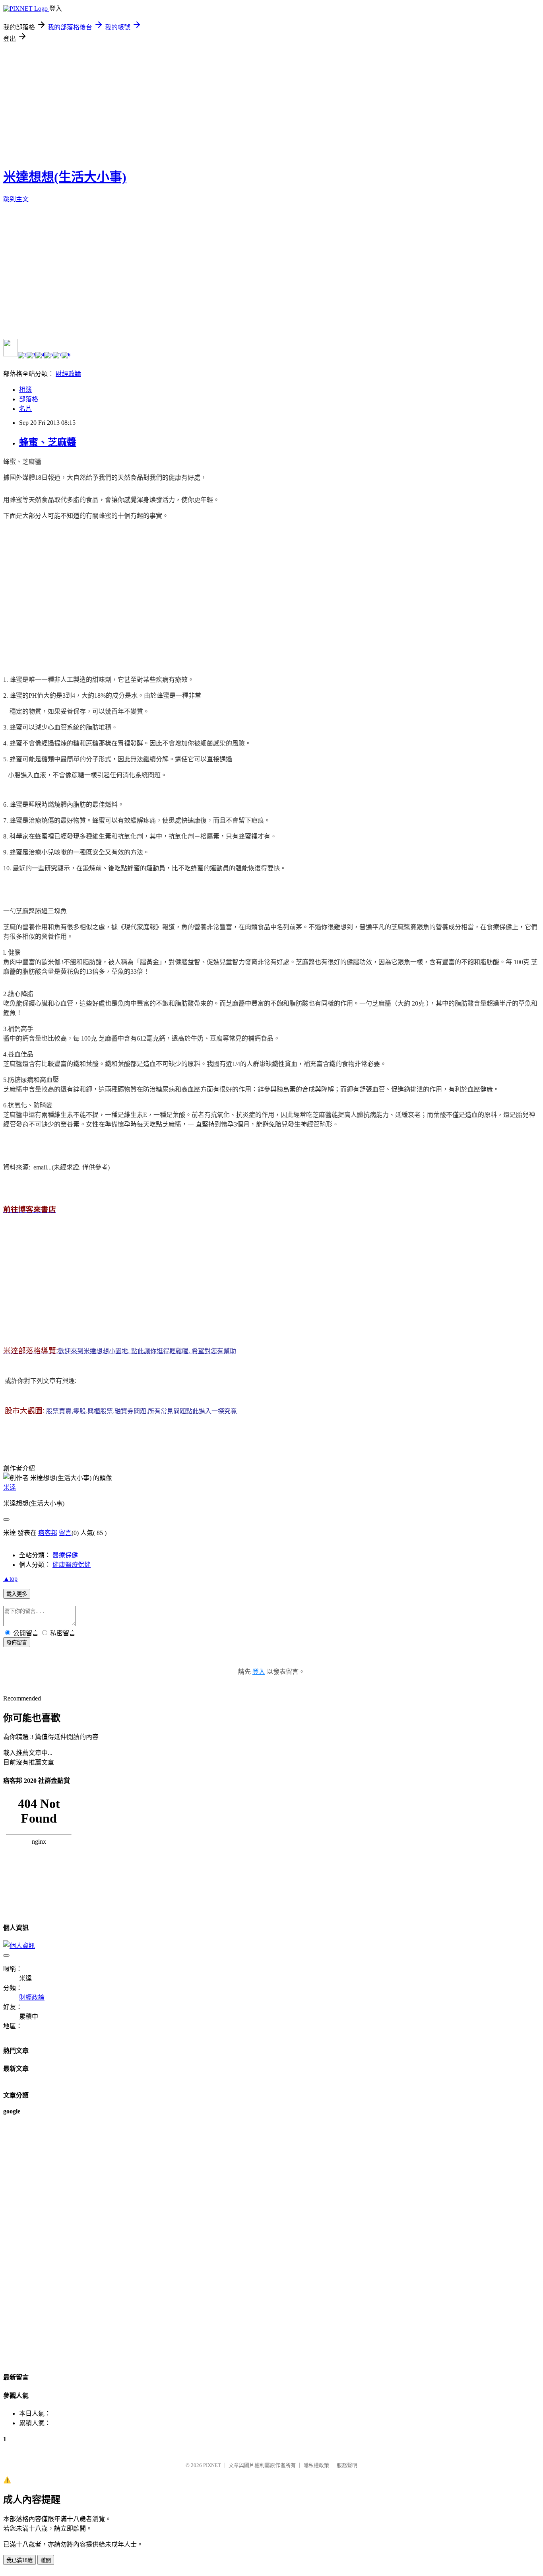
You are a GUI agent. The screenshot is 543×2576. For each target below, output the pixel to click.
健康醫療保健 (72, 1565)
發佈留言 (17, 1643)
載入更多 (17, 1594)
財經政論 (68, 374)
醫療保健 (65, 1555)
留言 (65, 1533)
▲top (10, 1579)
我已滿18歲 (19, 2560)
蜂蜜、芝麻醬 (48, 442)
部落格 (29, 399)
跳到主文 (16, 199)
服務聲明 (347, 2465)
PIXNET (212, 2465)
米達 (10, 1487)
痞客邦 (48, 1533)
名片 (25, 409)
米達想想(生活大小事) (65, 177)
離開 (46, 2560)
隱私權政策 (316, 2465)
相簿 (25, 390)
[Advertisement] (271, 103)
